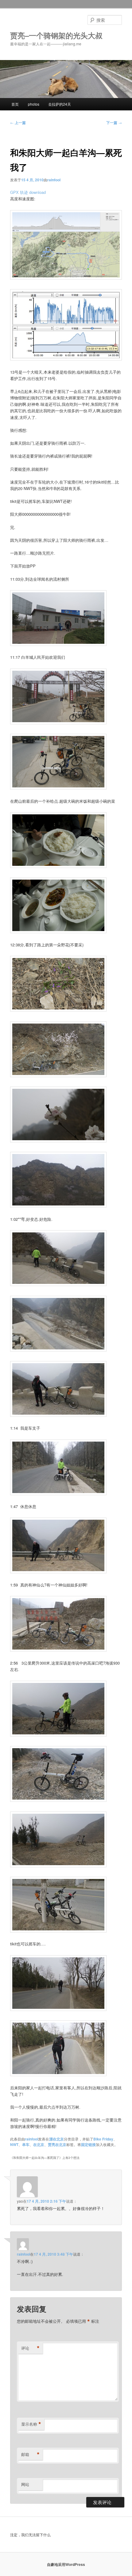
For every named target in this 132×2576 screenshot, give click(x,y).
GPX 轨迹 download (28, 192)
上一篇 (18, 123)
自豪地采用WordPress (66, 2564)
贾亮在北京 (57, 2144)
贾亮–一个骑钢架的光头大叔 (56, 35)
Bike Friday (103, 2139)
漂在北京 (56, 2139)
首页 (15, 104)
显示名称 (31, 2424)
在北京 (39, 2144)
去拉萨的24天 (60, 104)
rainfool (54, 180)
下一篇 (114, 123)
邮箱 (30, 2454)
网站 (25, 2484)
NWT (14, 2144)
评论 (30, 2348)
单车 (26, 2144)
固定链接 (88, 2144)
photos (34, 104)
